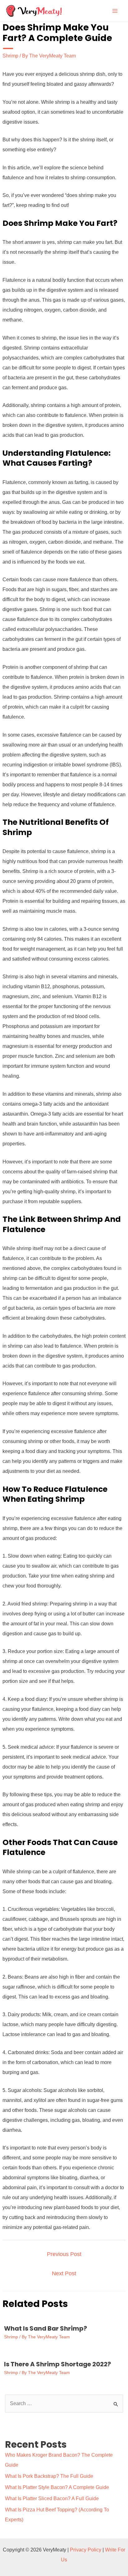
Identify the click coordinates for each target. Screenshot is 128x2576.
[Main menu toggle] (115, 11)
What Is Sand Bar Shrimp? (46, 2328)
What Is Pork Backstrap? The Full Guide (49, 2476)
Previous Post (64, 2254)
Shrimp (10, 56)
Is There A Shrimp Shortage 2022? (57, 2364)
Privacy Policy (86, 2550)
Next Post (64, 2273)
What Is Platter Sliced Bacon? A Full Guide (52, 2498)
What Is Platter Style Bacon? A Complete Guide (57, 2487)
